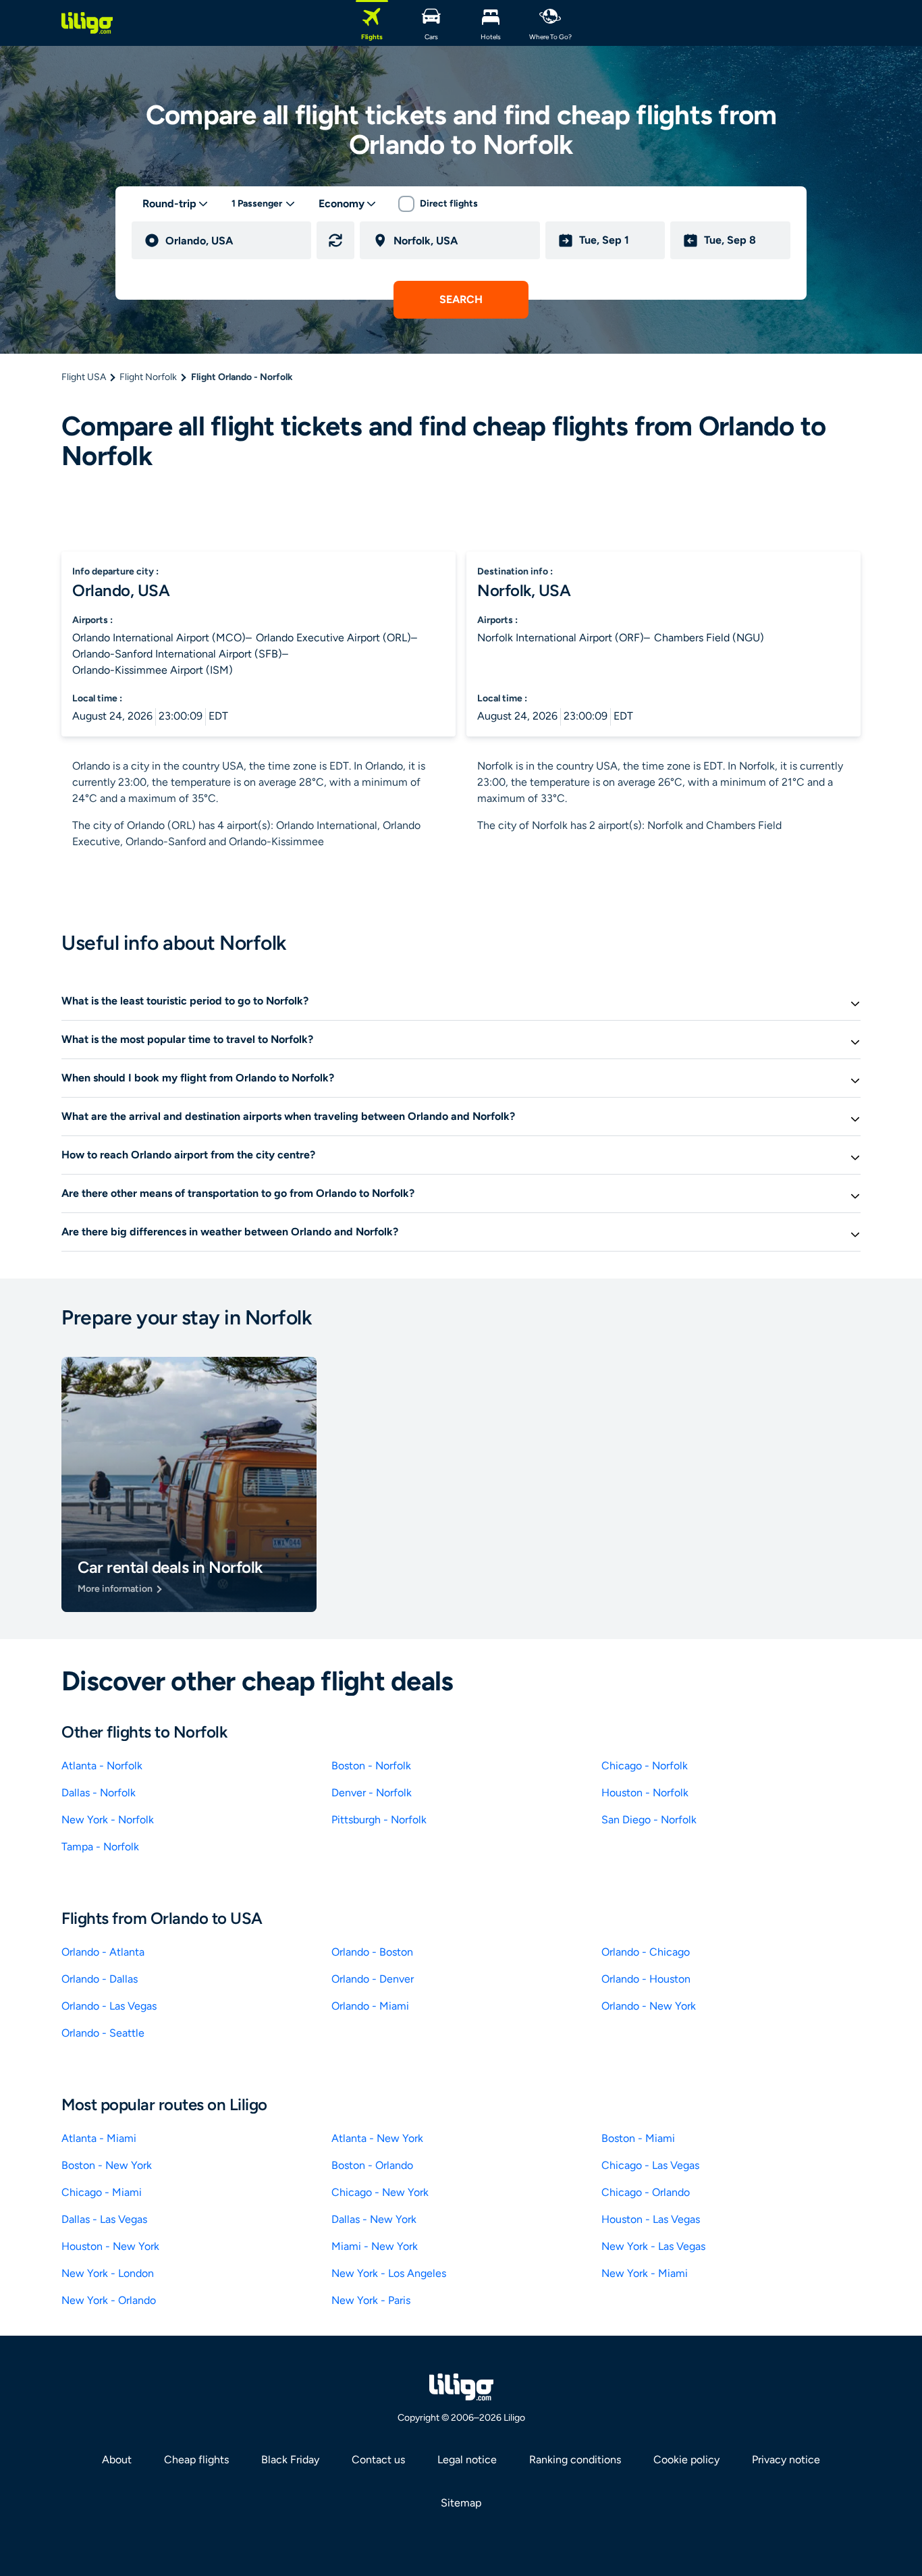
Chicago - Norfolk (645, 1766)
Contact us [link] (378, 2460)
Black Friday (290, 2460)
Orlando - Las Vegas (109, 2006)
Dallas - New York (374, 2219)
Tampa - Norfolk (100, 1847)
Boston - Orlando (372, 2165)
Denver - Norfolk (372, 1793)
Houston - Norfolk (645, 1793)
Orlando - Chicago (646, 1952)
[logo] (87, 23)
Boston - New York (107, 2165)
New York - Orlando (109, 2300)
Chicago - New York (380, 2192)
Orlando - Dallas (100, 1979)
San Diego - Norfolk (649, 1820)
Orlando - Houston (646, 1979)
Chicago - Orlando (646, 2192)
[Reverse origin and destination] (335, 240)
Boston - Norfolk (371, 1766)
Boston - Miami (638, 2138)
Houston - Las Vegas (651, 2219)
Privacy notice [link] (786, 2460)
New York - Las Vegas (653, 2246)
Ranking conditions (575, 2460)
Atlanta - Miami (99, 2138)
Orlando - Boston (372, 1952)
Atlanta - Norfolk (102, 1766)
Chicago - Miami (102, 2192)
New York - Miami (645, 2273)
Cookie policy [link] (686, 2460)
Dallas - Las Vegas (104, 2219)
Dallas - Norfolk (99, 1793)
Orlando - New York (649, 2006)
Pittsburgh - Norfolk (379, 1820)
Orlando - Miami (370, 2006)
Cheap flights (196, 2460)
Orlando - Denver (373, 1979)
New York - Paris (371, 2300)
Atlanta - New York (377, 2138)
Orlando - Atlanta (103, 1952)
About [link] (117, 2460)
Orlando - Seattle (103, 2033)
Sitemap (461, 2503)
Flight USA (84, 377)
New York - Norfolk (108, 1820)
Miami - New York (375, 2246)
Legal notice (467, 2460)
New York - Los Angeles (389, 2273)
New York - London (108, 2273)
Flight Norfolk (148, 377)
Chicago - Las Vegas (650, 2165)
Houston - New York (110, 2246)
